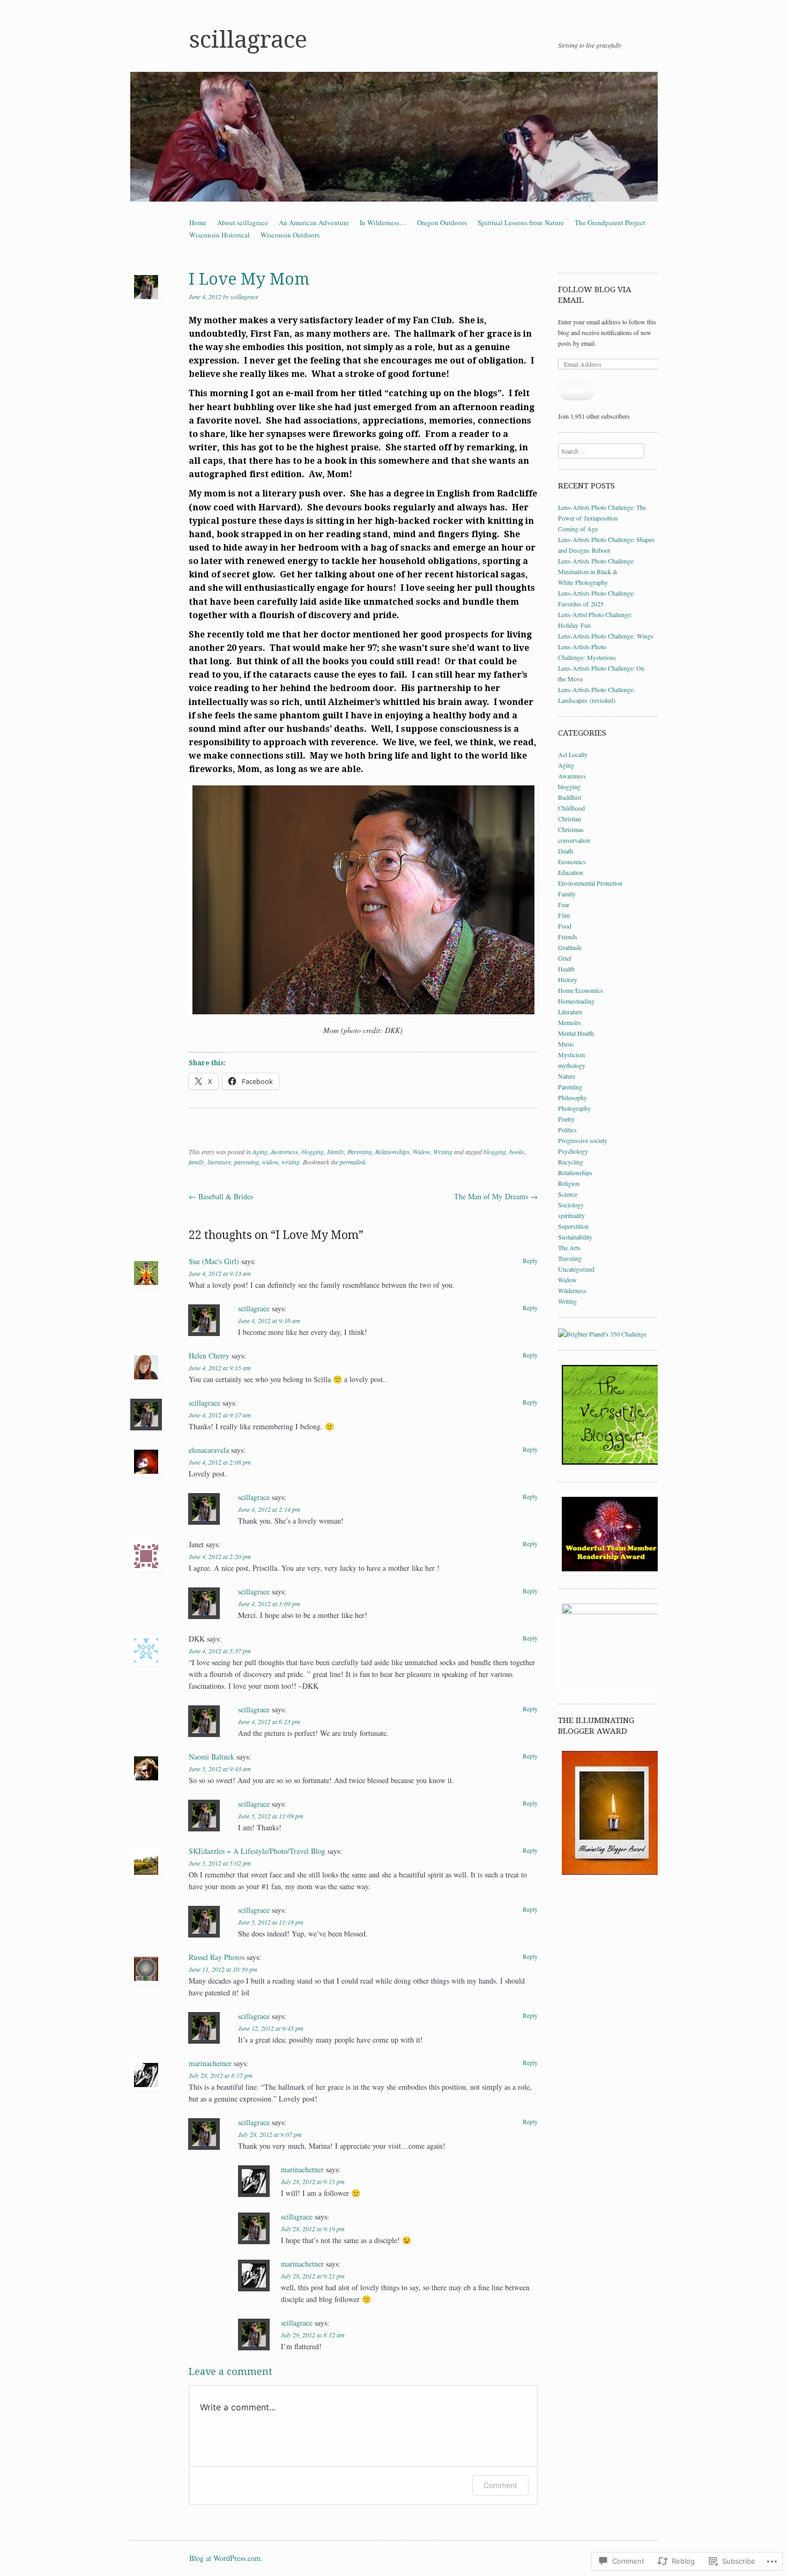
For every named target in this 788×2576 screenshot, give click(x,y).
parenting (247, 1162)
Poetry (566, 1119)
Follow (577, 390)
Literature (570, 1012)
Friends (568, 937)
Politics (567, 1130)
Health (566, 969)
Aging (260, 1152)
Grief (565, 958)
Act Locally (573, 754)
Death (566, 851)
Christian (570, 819)
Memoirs (570, 1022)
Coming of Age (578, 529)
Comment (500, 2485)
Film (564, 915)
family (196, 1162)
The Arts (569, 1248)
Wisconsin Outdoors (290, 235)
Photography (574, 1108)
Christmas (571, 829)
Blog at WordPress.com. (226, 2558)
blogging (313, 1152)
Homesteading (576, 1001)
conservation (574, 840)
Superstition (573, 1226)
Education (571, 872)
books (517, 1152)
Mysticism (571, 1055)
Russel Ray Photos (217, 1957)
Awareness (284, 1152)
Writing (443, 1152)
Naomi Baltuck (211, 1757)
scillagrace (248, 40)
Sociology (571, 1205)
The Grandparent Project (610, 222)
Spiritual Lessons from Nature (521, 222)
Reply (530, 1260)
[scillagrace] (394, 137)
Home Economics (581, 990)
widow (270, 1162)
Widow (421, 1152)
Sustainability (575, 1237)
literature (219, 1162)
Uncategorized (576, 1269)
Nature (567, 1076)
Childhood (571, 808)
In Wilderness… (383, 222)
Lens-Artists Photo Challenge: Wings (606, 636)
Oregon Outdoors (442, 222)
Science (568, 1194)
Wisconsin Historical (220, 235)
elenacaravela (209, 1450)
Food (565, 926)
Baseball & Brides (221, 1196)
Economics (572, 862)
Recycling (571, 1162)
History (568, 979)
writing (291, 1162)
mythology (572, 1065)
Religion (569, 1183)
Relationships (392, 1152)
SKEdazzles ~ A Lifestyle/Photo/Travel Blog (257, 1851)
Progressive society (583, 1140)
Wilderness (572, 1290)
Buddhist (570, 797)
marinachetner (210, 2063)
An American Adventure (314, 222)
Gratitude (570, 947)
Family (336, 1152)
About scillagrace (243, 222)
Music (566, 1044)
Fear (564, 904)
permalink (353, 1162)
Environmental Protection (590, 883)
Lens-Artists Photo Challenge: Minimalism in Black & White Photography (596, 571)
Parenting (360, 1152)
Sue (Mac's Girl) (214, 1261)
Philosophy (573, 1097)
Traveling (570, 1258)
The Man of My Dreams (496, 1196)
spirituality (571, 1215)
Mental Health (576, 1033)
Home (198, 222)
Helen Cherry (209, 1356)
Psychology (573, 1151)
